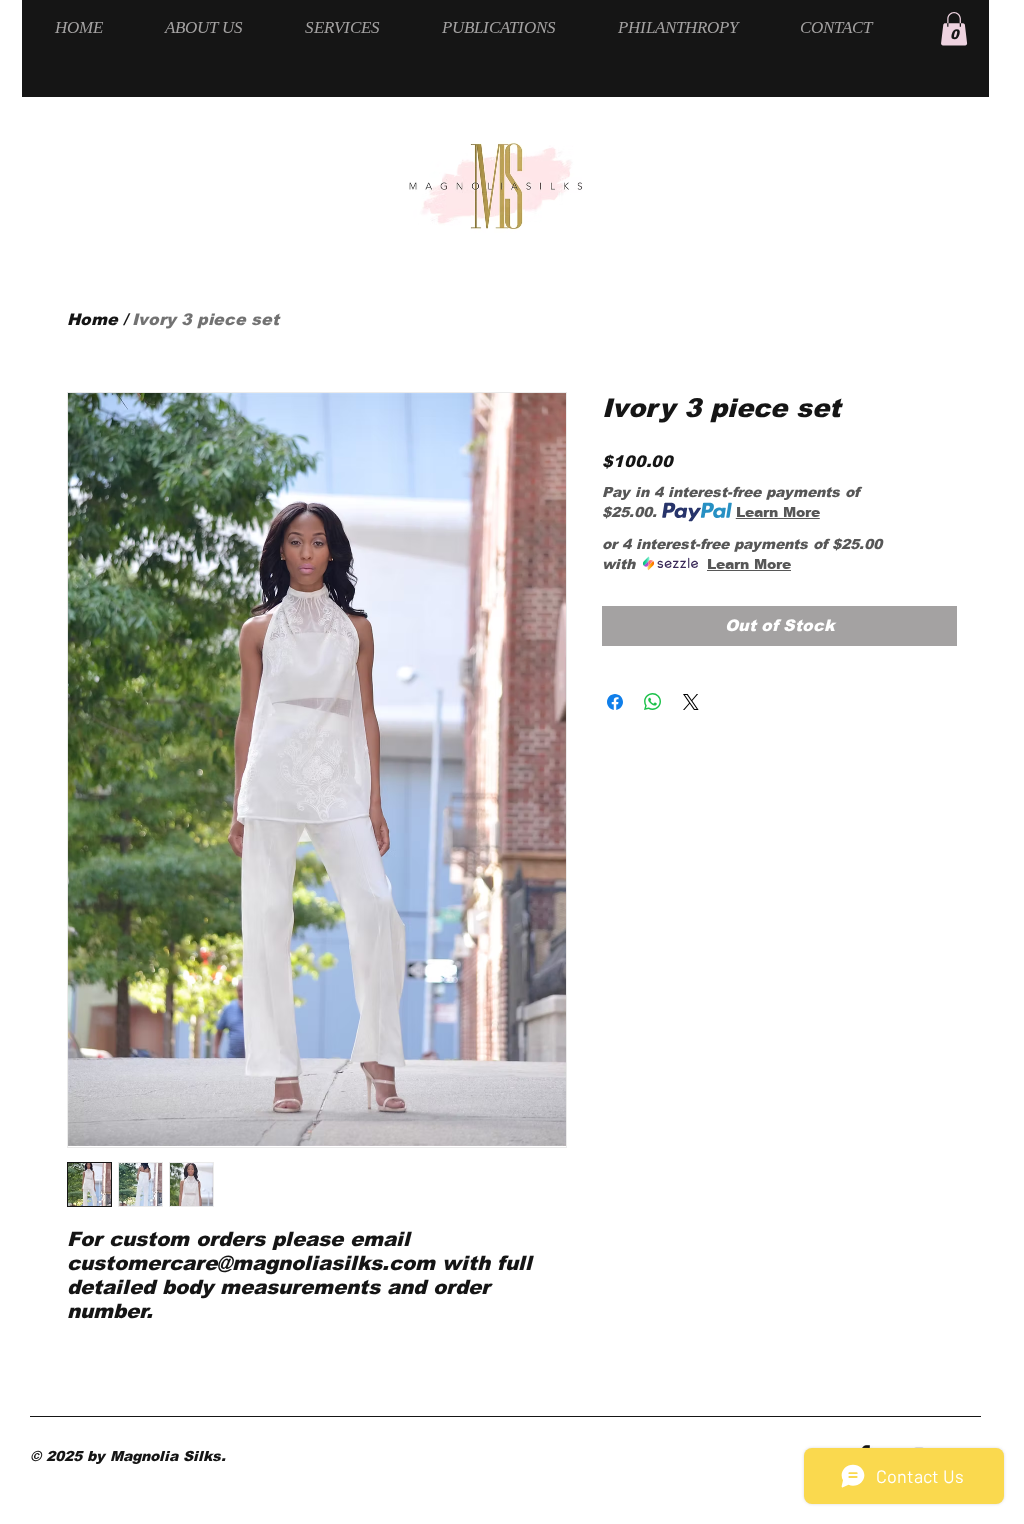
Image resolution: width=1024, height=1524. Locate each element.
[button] (954, 28)
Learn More (778, 512)
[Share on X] (691, 702)
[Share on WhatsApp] (653, 702)
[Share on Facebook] (615, 702)
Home (92, 319)
